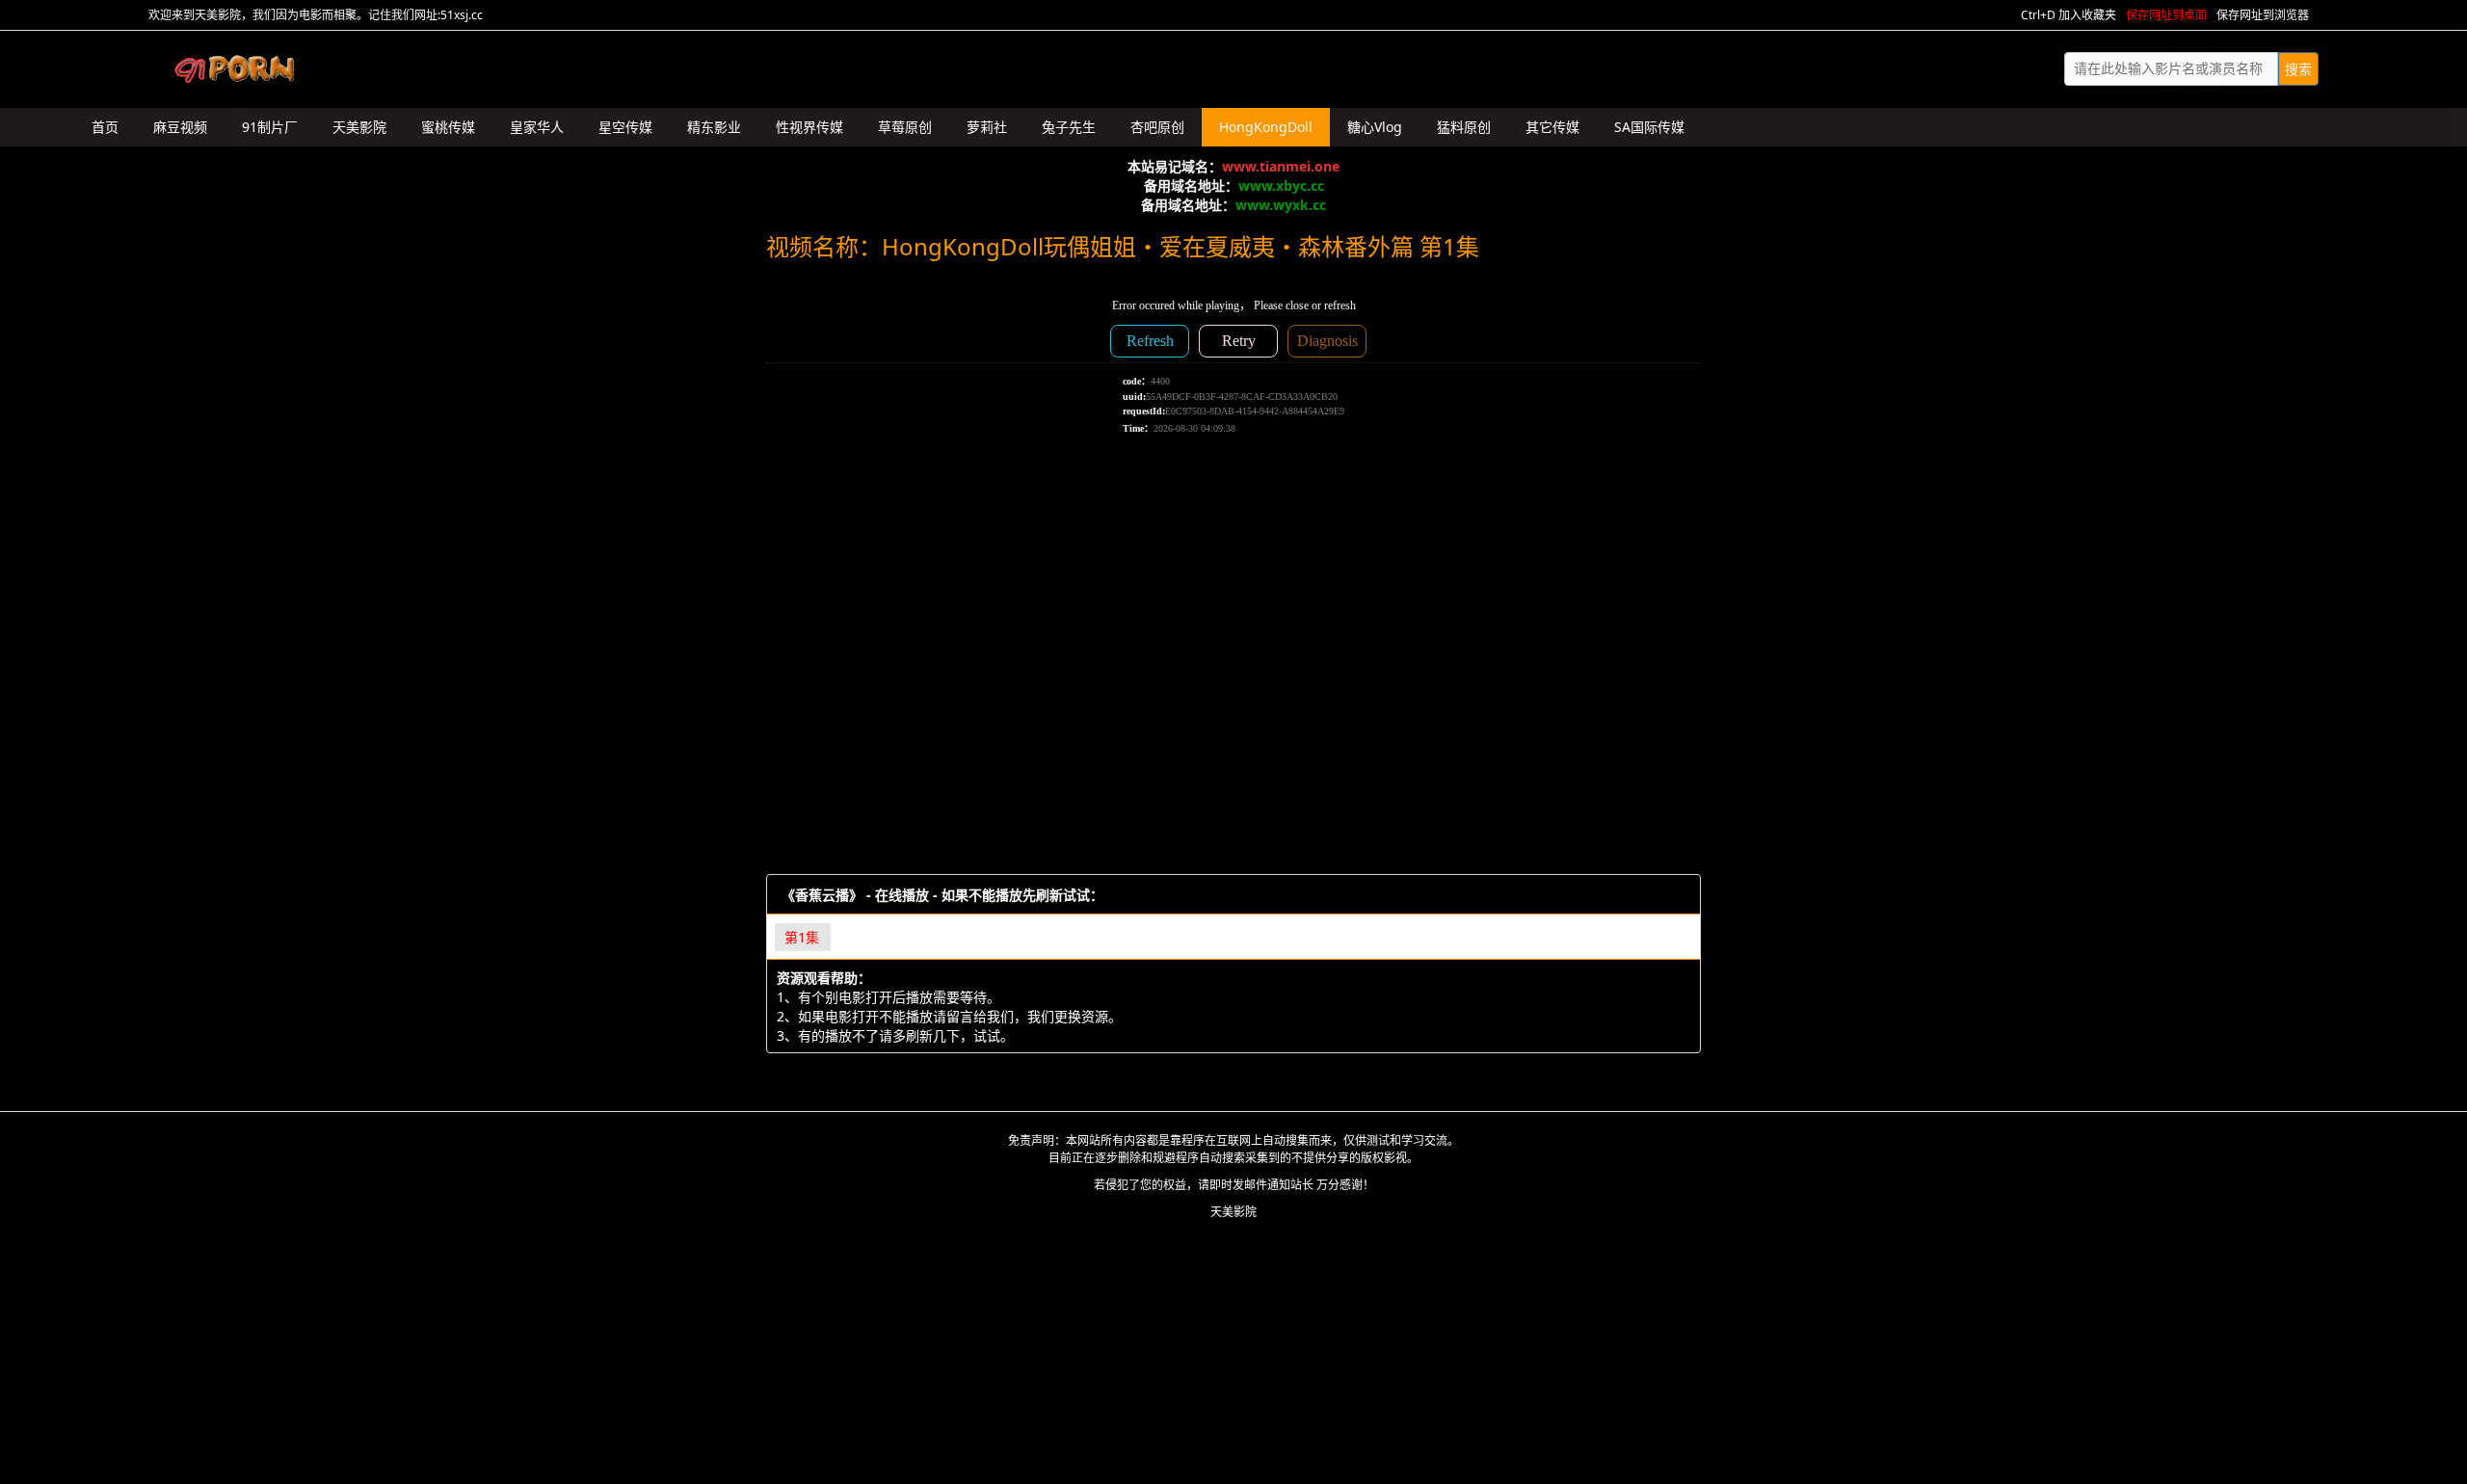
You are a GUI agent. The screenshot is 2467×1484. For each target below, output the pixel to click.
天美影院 (1233, 1212)
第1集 (802, 937)
